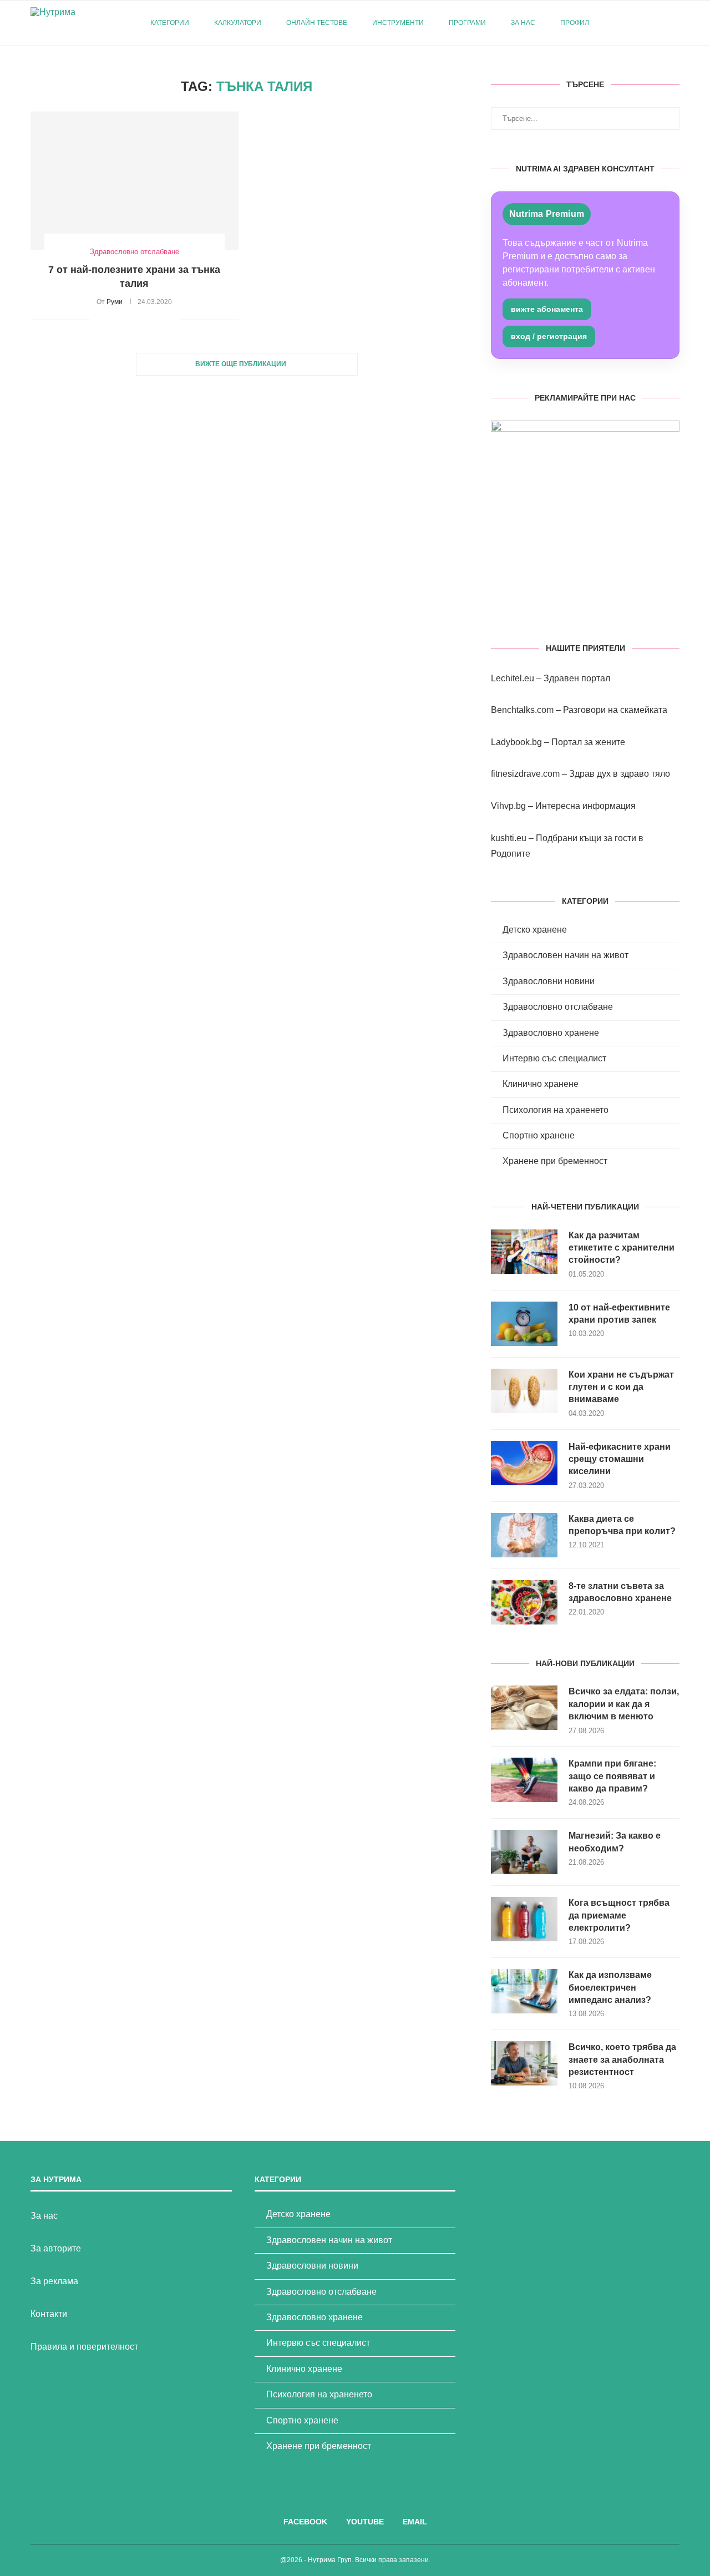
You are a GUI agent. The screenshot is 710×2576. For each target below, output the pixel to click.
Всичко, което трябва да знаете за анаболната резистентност (622, 2059)
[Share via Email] (171, 320)
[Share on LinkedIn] (147, 320)
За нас (523, 23)
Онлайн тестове (317, 23)
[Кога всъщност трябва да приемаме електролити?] (524, 1919)
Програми (467, 23)
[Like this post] (98, 320)
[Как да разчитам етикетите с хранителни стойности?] (524, 1252)
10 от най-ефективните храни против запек (619, 1314)
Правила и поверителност (84, 2347)
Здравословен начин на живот (566, 955)
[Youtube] (645, 23)
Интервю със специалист (554, 1058)
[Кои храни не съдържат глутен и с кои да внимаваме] (524, 1391)
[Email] (657, 23)
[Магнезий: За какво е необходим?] (524, 1852)
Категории (170, 23)
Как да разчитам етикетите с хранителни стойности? (622, 1248)
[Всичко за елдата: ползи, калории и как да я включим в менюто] (524, 1708)
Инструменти (398, 23)
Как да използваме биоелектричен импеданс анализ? (610, 1987)
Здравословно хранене (551, 1033)
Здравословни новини (549, 981)
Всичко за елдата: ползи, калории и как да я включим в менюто (624, 1704)
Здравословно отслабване (558, 1007)
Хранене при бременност (555, 1161)
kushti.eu (509, 838)
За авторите (56, 2248)
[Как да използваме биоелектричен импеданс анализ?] (524, 1991)
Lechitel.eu (513, 678)
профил (575, 23)
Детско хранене (535, 930)
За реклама (54, 2281)
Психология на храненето (556, 1110)
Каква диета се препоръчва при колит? (622, 1525)
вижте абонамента (547, 309)
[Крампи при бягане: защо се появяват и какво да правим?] (524, 1780)
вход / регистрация (549, 336)
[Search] (674, 23)
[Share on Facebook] (112, 320)
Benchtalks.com (522, 710)
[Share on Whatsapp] (159, 320)
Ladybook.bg (516, 742)
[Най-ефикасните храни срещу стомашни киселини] (524, 1463)
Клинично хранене (541, 1084)
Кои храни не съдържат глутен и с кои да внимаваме (621, 1387)
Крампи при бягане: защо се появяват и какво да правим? (612, 1776)
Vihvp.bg (508, 806)
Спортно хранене (539, 1135)
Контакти (49, 2314)
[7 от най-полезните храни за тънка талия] (135, 181)
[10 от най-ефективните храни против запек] (524, 1324)
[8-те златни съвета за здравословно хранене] (524, 1602)
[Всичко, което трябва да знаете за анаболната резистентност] (524, 2063)
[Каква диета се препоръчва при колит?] (524, 1535)
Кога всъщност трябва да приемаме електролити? (619, 1915)
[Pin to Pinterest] (136, 320)
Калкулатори (238, 23)
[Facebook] (634, 23)
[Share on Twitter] (124, 320)
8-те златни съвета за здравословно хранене (620, 1592)
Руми (115, 302)
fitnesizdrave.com (525, 774)
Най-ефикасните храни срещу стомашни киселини (620, 1459)
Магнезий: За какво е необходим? (615, 1842)
